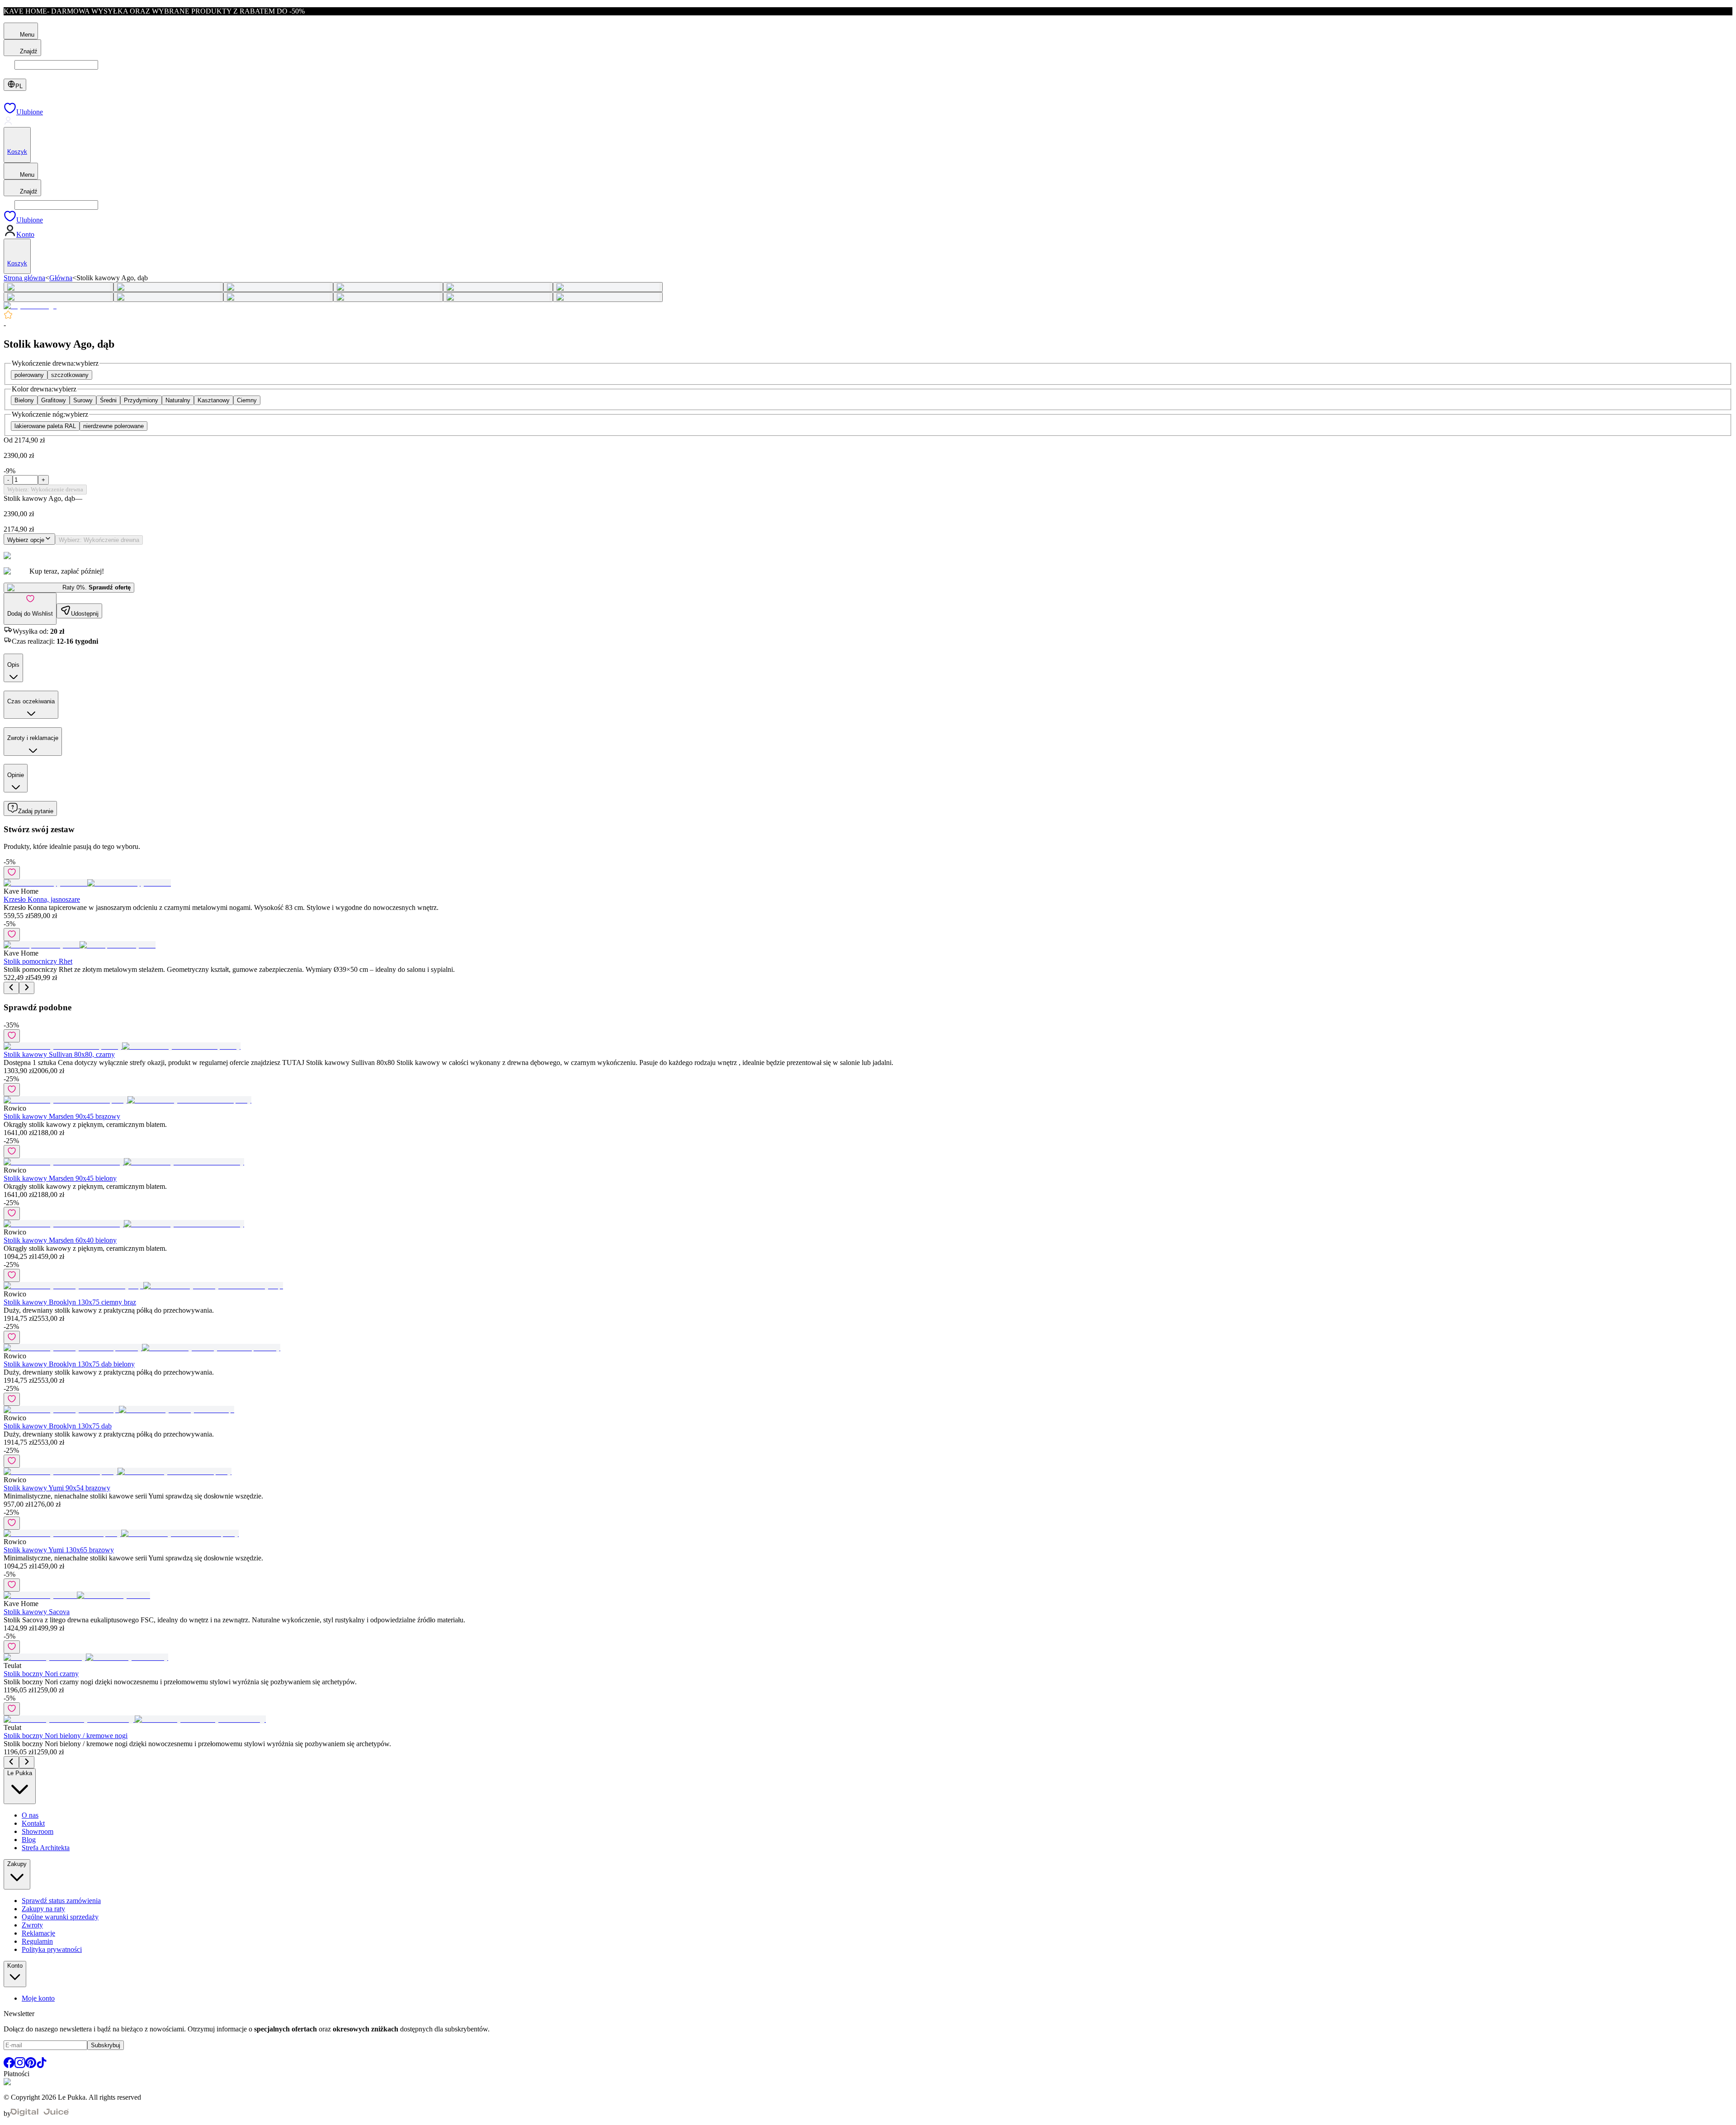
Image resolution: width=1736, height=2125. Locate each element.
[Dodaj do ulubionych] (12, 873)
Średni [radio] (108, 400)
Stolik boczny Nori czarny (41, 1674)
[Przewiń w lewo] (11, 988)
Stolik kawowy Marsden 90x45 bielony (60, 1178)
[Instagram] (20, 2066)
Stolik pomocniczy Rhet (38, 961)
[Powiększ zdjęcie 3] (278, 287)
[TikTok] (42, 2066)
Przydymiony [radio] (141, 400)
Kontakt (33, 1823)
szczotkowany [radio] (70, 375)
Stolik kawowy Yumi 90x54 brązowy (57, 1488)
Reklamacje (38, 1933)
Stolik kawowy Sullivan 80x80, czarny (59, 1054)
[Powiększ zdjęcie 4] (388, 287)
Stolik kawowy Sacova (37, 1612)
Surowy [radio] (83, 400)
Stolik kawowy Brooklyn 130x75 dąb (58, 1426)
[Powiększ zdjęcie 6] (608, 287)
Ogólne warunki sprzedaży (60, 1917)
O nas (30, 1815)
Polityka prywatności (52, 1949)
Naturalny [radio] (178, 400)
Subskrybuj (106, 2045)
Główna (61, 278)
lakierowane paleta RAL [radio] (45, 426)
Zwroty (32, 1925)
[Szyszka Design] (30, 306)
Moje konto (38, 1998)
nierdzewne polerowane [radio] (113, 426)
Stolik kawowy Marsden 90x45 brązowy (62, 1116)
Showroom (38, 1831)
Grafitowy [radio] (54, 400)
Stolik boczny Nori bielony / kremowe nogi (66, 1736)
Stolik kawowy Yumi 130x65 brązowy (59, 1550)
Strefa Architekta (46, 1848)
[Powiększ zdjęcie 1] (59, 287)
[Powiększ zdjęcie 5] (498, 287)
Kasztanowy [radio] (214, 400)
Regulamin (37, 1941)
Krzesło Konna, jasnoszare (42, 899)
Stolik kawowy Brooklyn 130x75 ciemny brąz (70, 1302)
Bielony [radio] (24, 400)
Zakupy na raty (43, 1909)
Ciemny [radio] (247, 400)
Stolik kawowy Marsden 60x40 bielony (60, 1240)
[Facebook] (9, 2066)
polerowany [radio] (29, 375)
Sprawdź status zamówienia (61, 1901)
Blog (29, 1840)
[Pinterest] (31, 2066)
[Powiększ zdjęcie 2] (168, 287)
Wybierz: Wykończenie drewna (45, 489)
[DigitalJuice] (40, 2113)
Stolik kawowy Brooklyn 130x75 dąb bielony (69, 1364)
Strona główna (24, 278)
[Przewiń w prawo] (27, 988)
